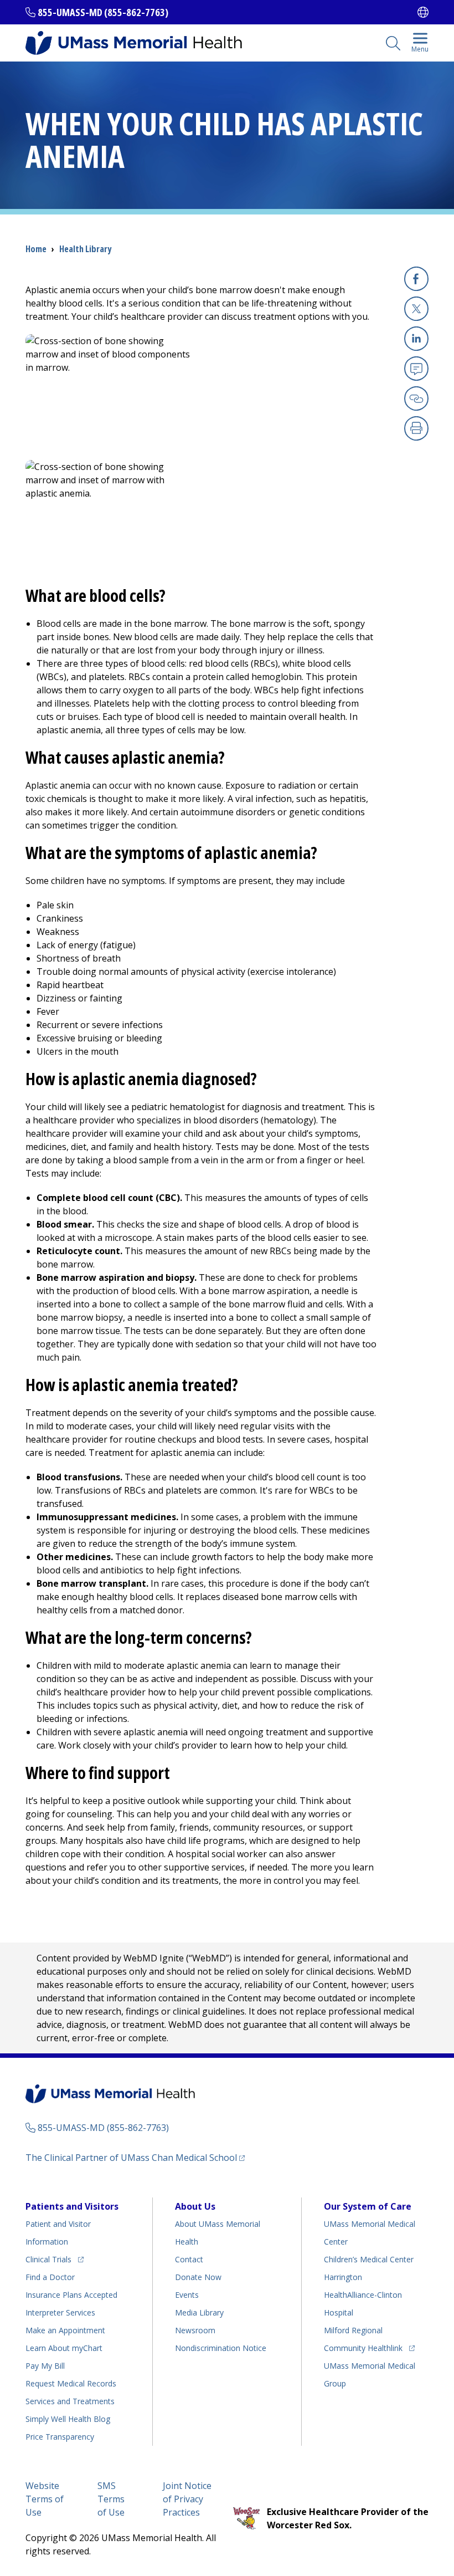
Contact (189, 2259)
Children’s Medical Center (369, 2259)
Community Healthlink (363, 2348)
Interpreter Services (60, 2312)
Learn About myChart (64, 2348)
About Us (195, 2206)
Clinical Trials (55, 2259)
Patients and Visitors (72, 2206)
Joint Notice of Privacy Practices (187, 2499)
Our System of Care (368, 2206)
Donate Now (198, 2277)
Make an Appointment (65, 2330)
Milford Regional (353, 2330)
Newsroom (195, 2330)
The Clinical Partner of (135, 2157)
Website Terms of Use (45, 2499)
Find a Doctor (50, 2277)
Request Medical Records (71, 2383)
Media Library (199, 2312)
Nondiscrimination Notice (221, 2348)
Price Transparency (60, 2437)
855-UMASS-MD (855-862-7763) (103, 12)
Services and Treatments (70, 2401)
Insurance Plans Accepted (71, 2295)
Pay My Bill (45, 2366)
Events (187, 2295)
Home (36, 249)
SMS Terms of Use (111, 2499)
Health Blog (68, 2419)
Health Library (85, 249)
